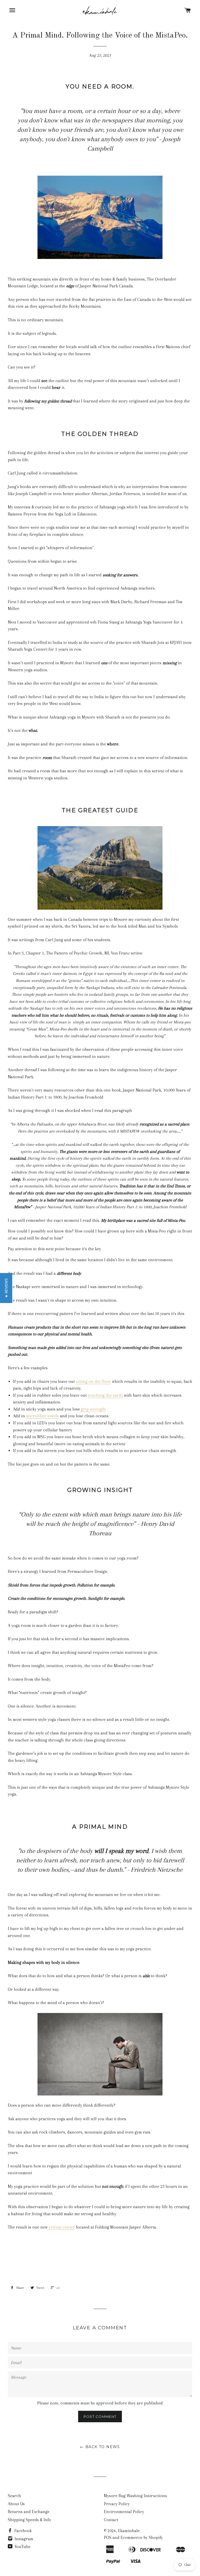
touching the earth (105, 1395)
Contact (111, 2520)
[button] (6, 1288)
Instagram (23, 2539)
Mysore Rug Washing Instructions (135, 2496)
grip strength (93, 1409)
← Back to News (100, 2447)
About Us (16, 2504)
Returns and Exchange (29, 2512)
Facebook (23, 2531)
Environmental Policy (124, 2512)
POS (108, 2537)
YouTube (22, 2547)
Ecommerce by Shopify (142, 2537)
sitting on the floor (93, 1381)
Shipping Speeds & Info (29, 2520)
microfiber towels (42, 1416)
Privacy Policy (117, 2504)
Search (14, 2496)
